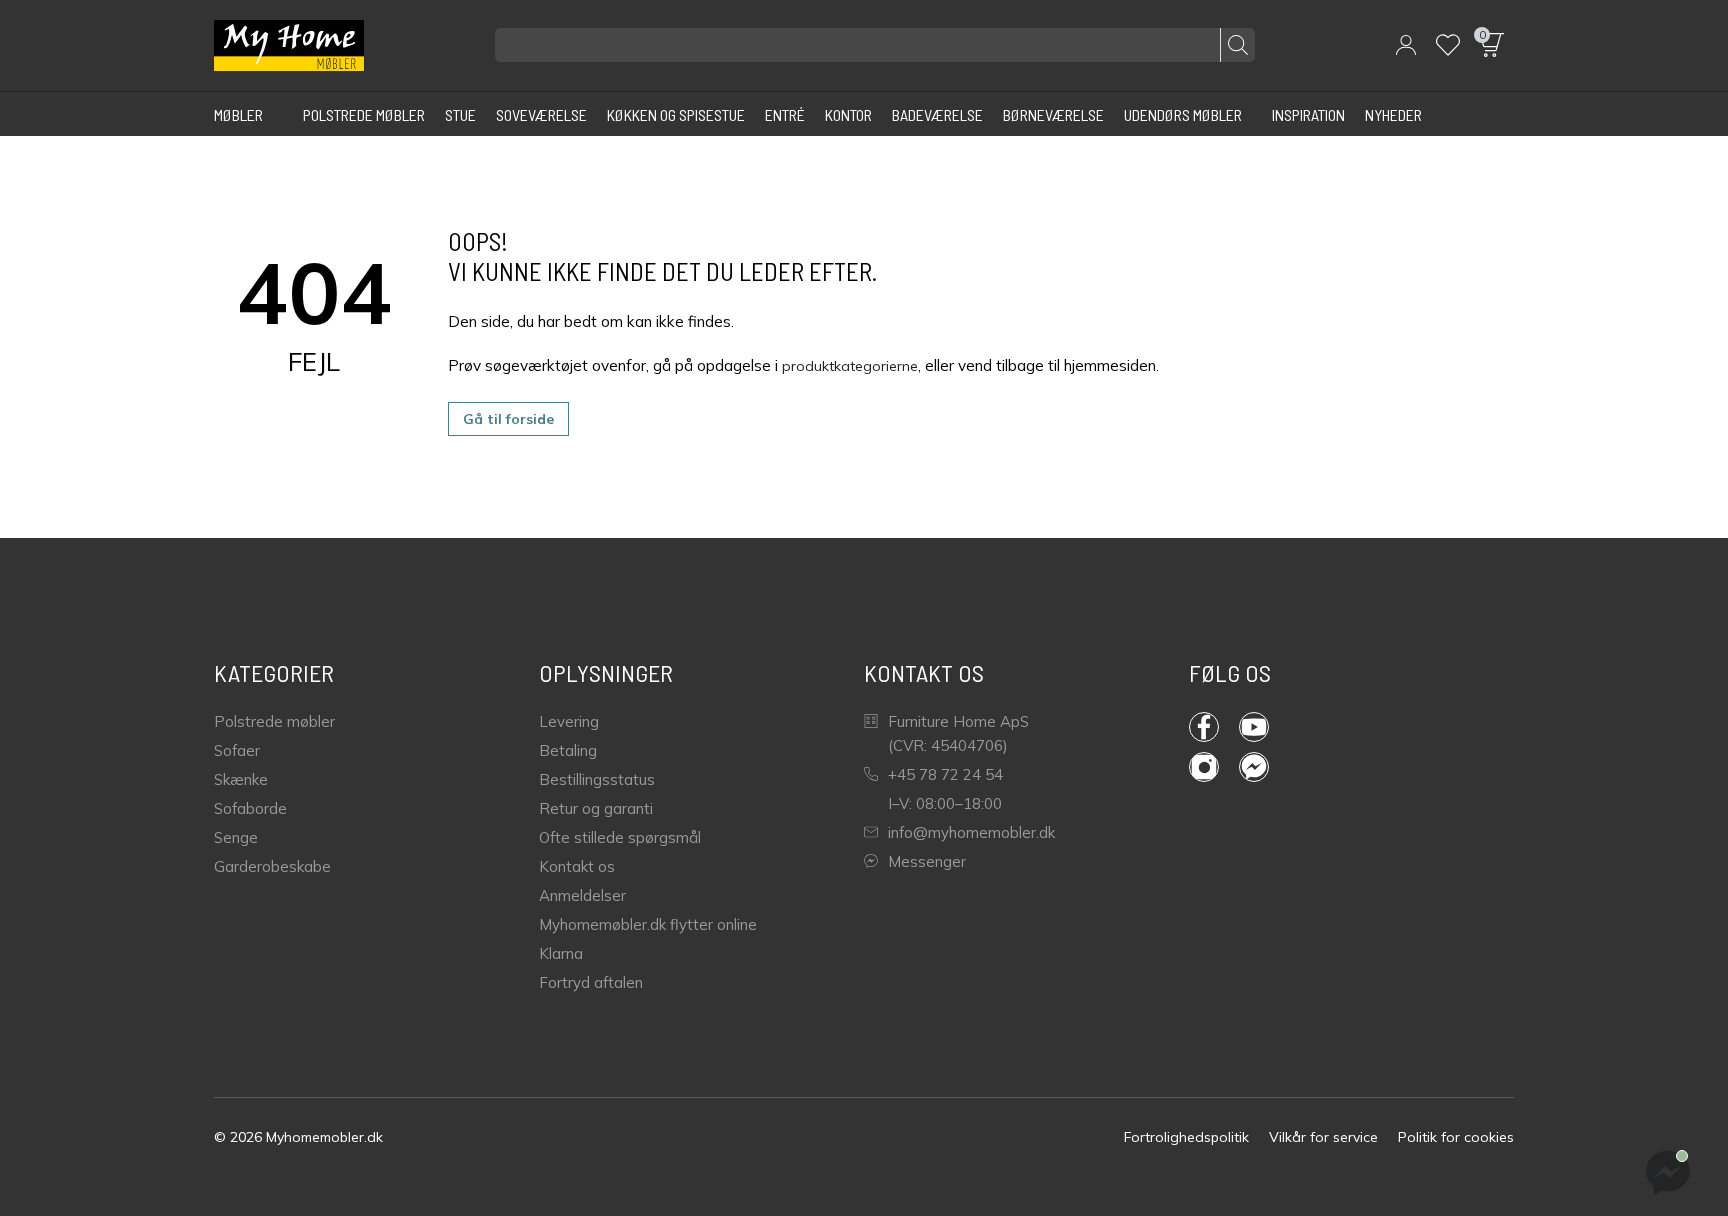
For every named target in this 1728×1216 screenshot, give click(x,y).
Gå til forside (508, 419)
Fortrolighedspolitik (1186, 1137)
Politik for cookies (1456, 1137)
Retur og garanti (596, 808)
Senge (236, 837)
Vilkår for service (1323, 1137)
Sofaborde (250, 808)
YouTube (1264, 727)
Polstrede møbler (274, 721)
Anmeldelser (582, 895)
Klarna (561, 953)
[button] (1406, 45)
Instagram (1214, 767)
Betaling (568, 750)
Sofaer (237, 750)
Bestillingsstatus (597, 779)
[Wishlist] (1448, 45)
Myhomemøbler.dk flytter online (648, 924)
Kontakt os (577, 866)
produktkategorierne (850, 366)
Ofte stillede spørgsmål (620, 837)
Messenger (927, 861)
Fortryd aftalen (591, 982)
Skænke (241, 779)
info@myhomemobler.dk (971, 832)
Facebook (1214, 727)
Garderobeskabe (272, 866)
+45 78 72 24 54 (945, 774)
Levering (569, 721)
